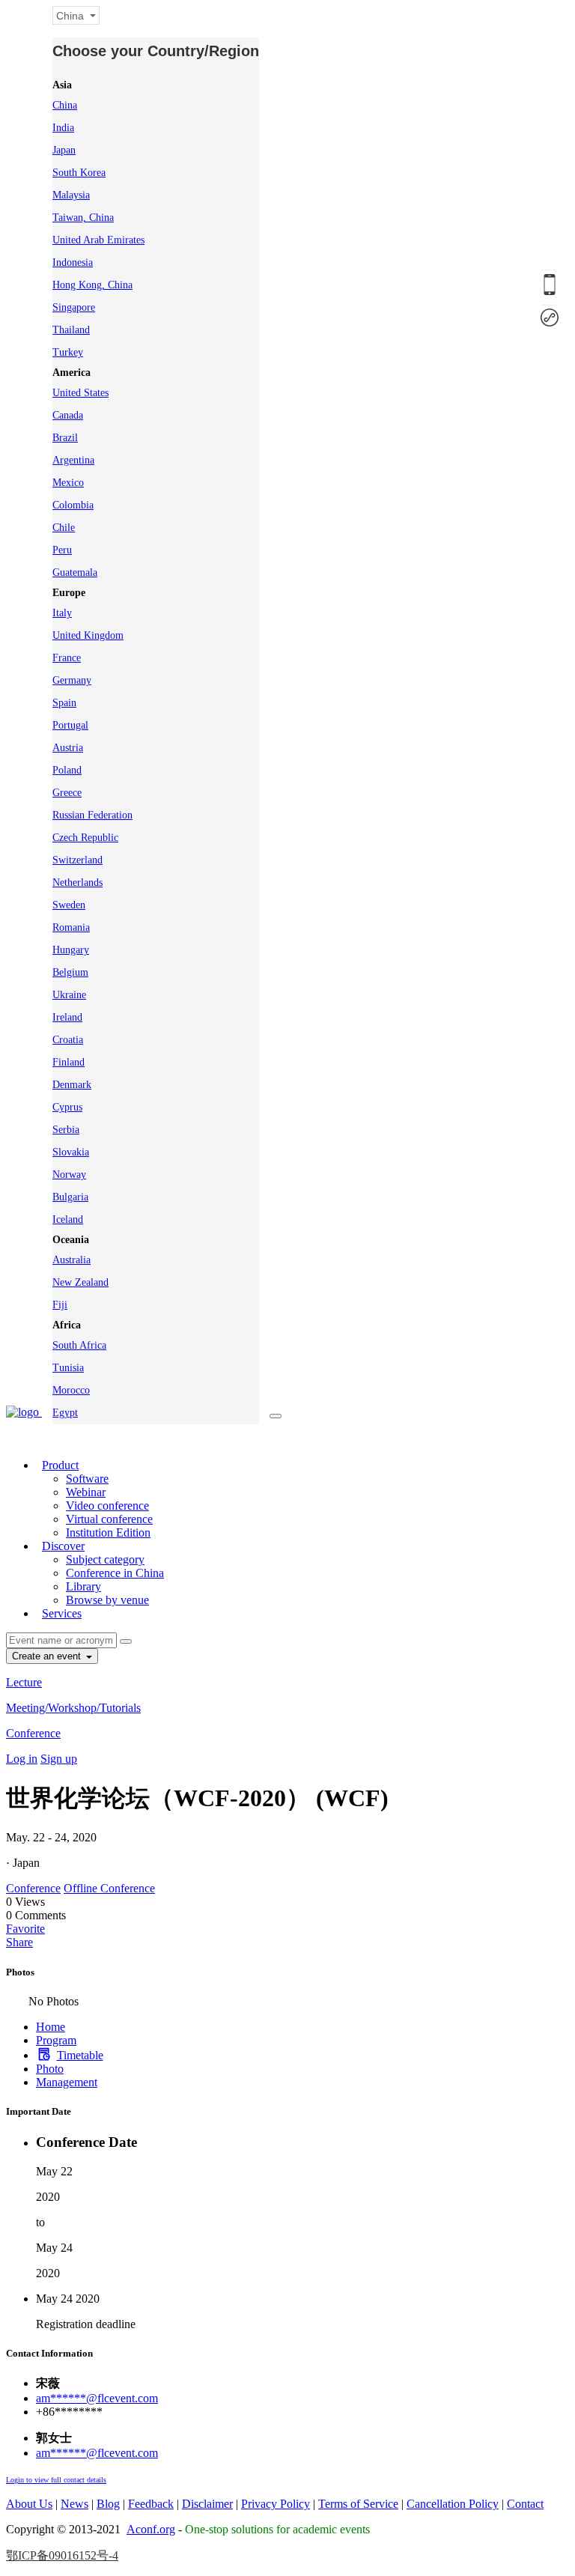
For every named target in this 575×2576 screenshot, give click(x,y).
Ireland (67, 1017)
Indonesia (73, 262)
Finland (69, 1062)
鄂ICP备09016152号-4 (62, 2555)
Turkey (68, 352)
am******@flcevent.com (97, 2398)
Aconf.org (151, 2529)
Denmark (72, 1085)
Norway (69, 1175)
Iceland (68, 1219)
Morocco (71, 1390)
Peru (62, 550)
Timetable (80, 2055)
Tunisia (68, 1368)
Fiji (60, 1305)
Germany (72, 680)
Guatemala (75, 572)
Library (83, 1586)
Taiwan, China (83, 218)
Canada (68, 415)
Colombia (73, 505)
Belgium (70, 972)
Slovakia (71, 1152)
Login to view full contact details (56, 2480)
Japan (64, 150)
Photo (50, 2069)
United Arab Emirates (98, 240)
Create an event (48, 1656)
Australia (72, 1260)
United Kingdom (88, 635)
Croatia (68, 1040)
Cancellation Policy (453, 2504)
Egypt (65, 1413)
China (65, 105)
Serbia (66, 1130)
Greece (67, 793)
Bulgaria (70, 1197)
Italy (62, 613)
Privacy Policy (276, 2504)
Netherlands (77, 883)
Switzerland (77, 860)
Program (56, 2040)
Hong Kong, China (92, 285)
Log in (22, 1759)
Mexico (68, 483)
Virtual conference (109, 1519)
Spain (64, 703)
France (67, 658)
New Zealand (80, 1282)
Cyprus (67, 1107)
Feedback (151, 2504)
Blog (108, 2504)
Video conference (107, 1506)
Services (62, 1613)
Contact (525, 2504)
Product (60, 1465)
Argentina (73, 460)
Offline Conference (109, 1888)
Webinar (86, 1492)
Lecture (24, 1682)
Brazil (65, 438)
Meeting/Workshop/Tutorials (73, 1708)
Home (51, 2027)
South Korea (79, 173)
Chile (64, 528)
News (74, 2504)
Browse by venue (107, 1600)
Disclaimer (207, 2504)
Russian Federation (92, 815)
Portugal (70, 725)
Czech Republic (85, 838)
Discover (63, 1546)
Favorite (25, 1929)
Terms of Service (358, 2504)
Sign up (59, 1759)
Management (67, 2082)
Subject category (105, 1559)
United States (80, 393)
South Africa (79, 1345)
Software (87, 1479)
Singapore (74, 307)
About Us (29, 2504)
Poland (67, 770)
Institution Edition (108, 1532)
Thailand (71, 330)
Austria (68, 748)
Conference (33, 1733)
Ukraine (69, 995)
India (63, 128)
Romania (71, 927)
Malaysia (71, 195)
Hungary (71, 950)
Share (19, 1942)
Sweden (69, 905)
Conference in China (115, 1573)
